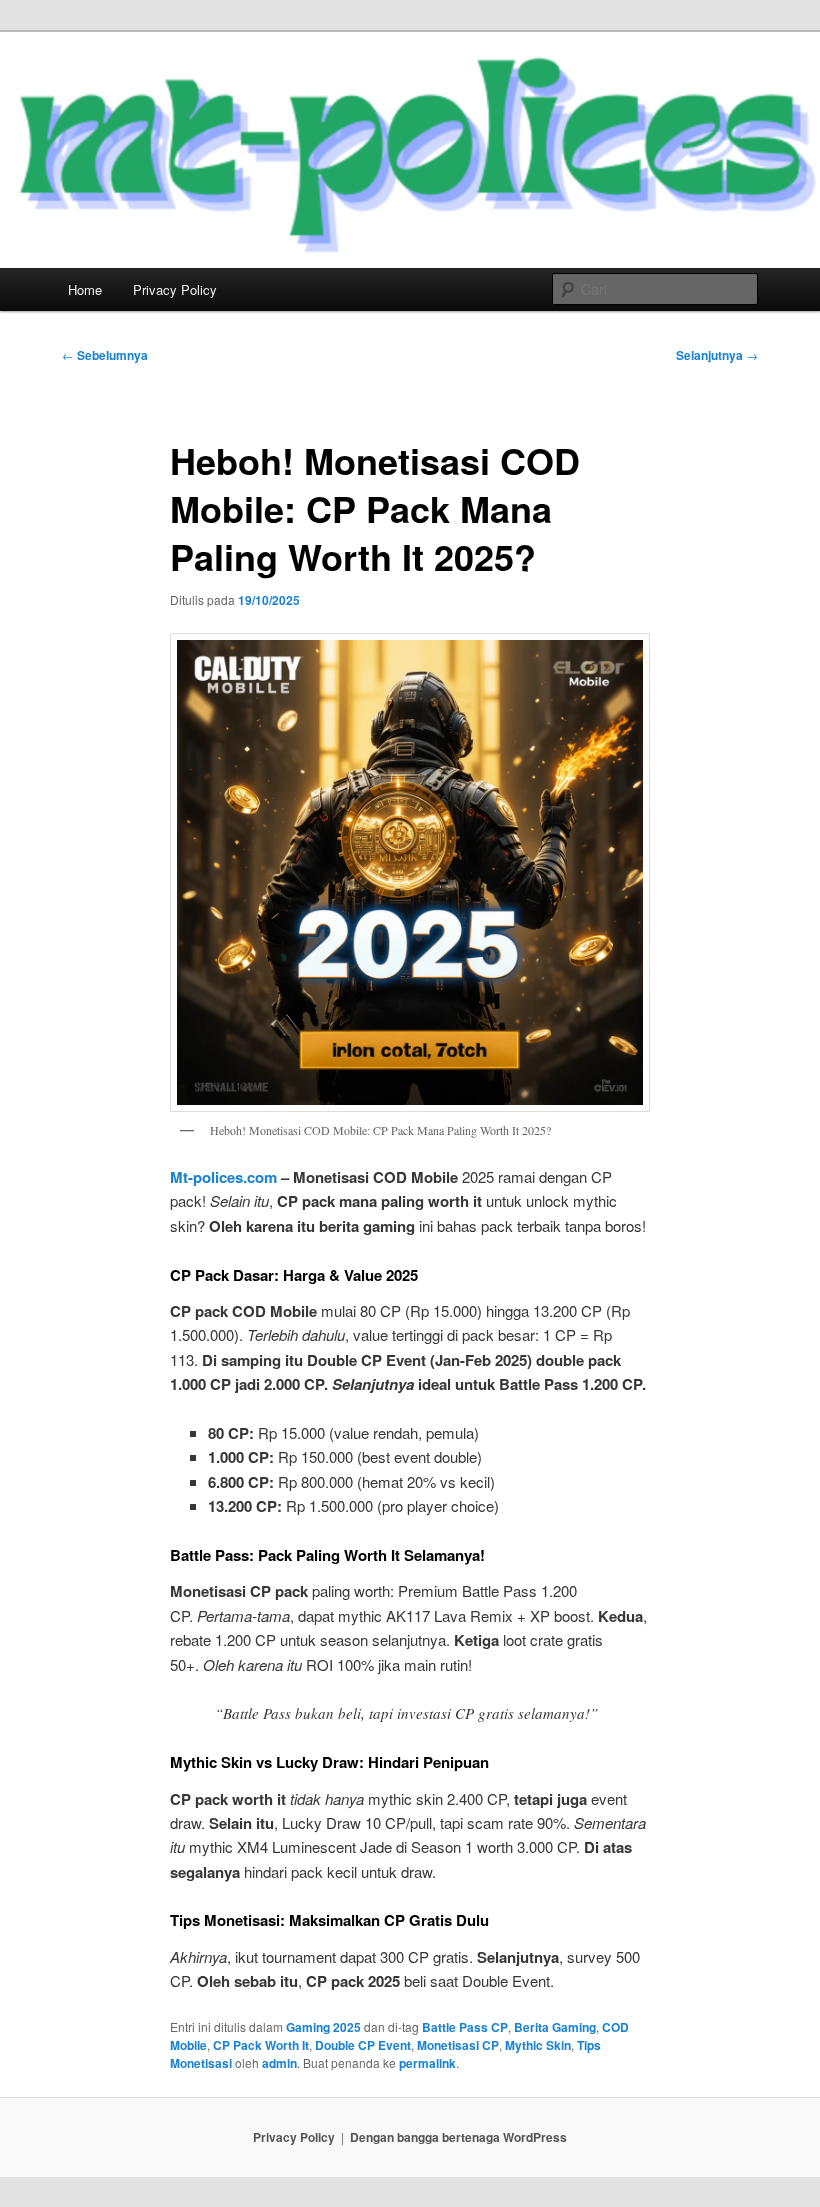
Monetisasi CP (458, 2045)
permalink (427, 2063)
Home (85, 289)
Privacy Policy (175, 289)
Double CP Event (363, 2045)
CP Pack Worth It (261, 2045)
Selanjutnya (717, 355)
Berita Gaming (555, 2027)
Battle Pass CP (465, 2027)
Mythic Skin (538, 2045)
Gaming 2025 (323, 2027)
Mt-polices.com (223, 1177)
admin (279, 2063)
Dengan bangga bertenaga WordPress (458, 2137)
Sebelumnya (105, 355)
